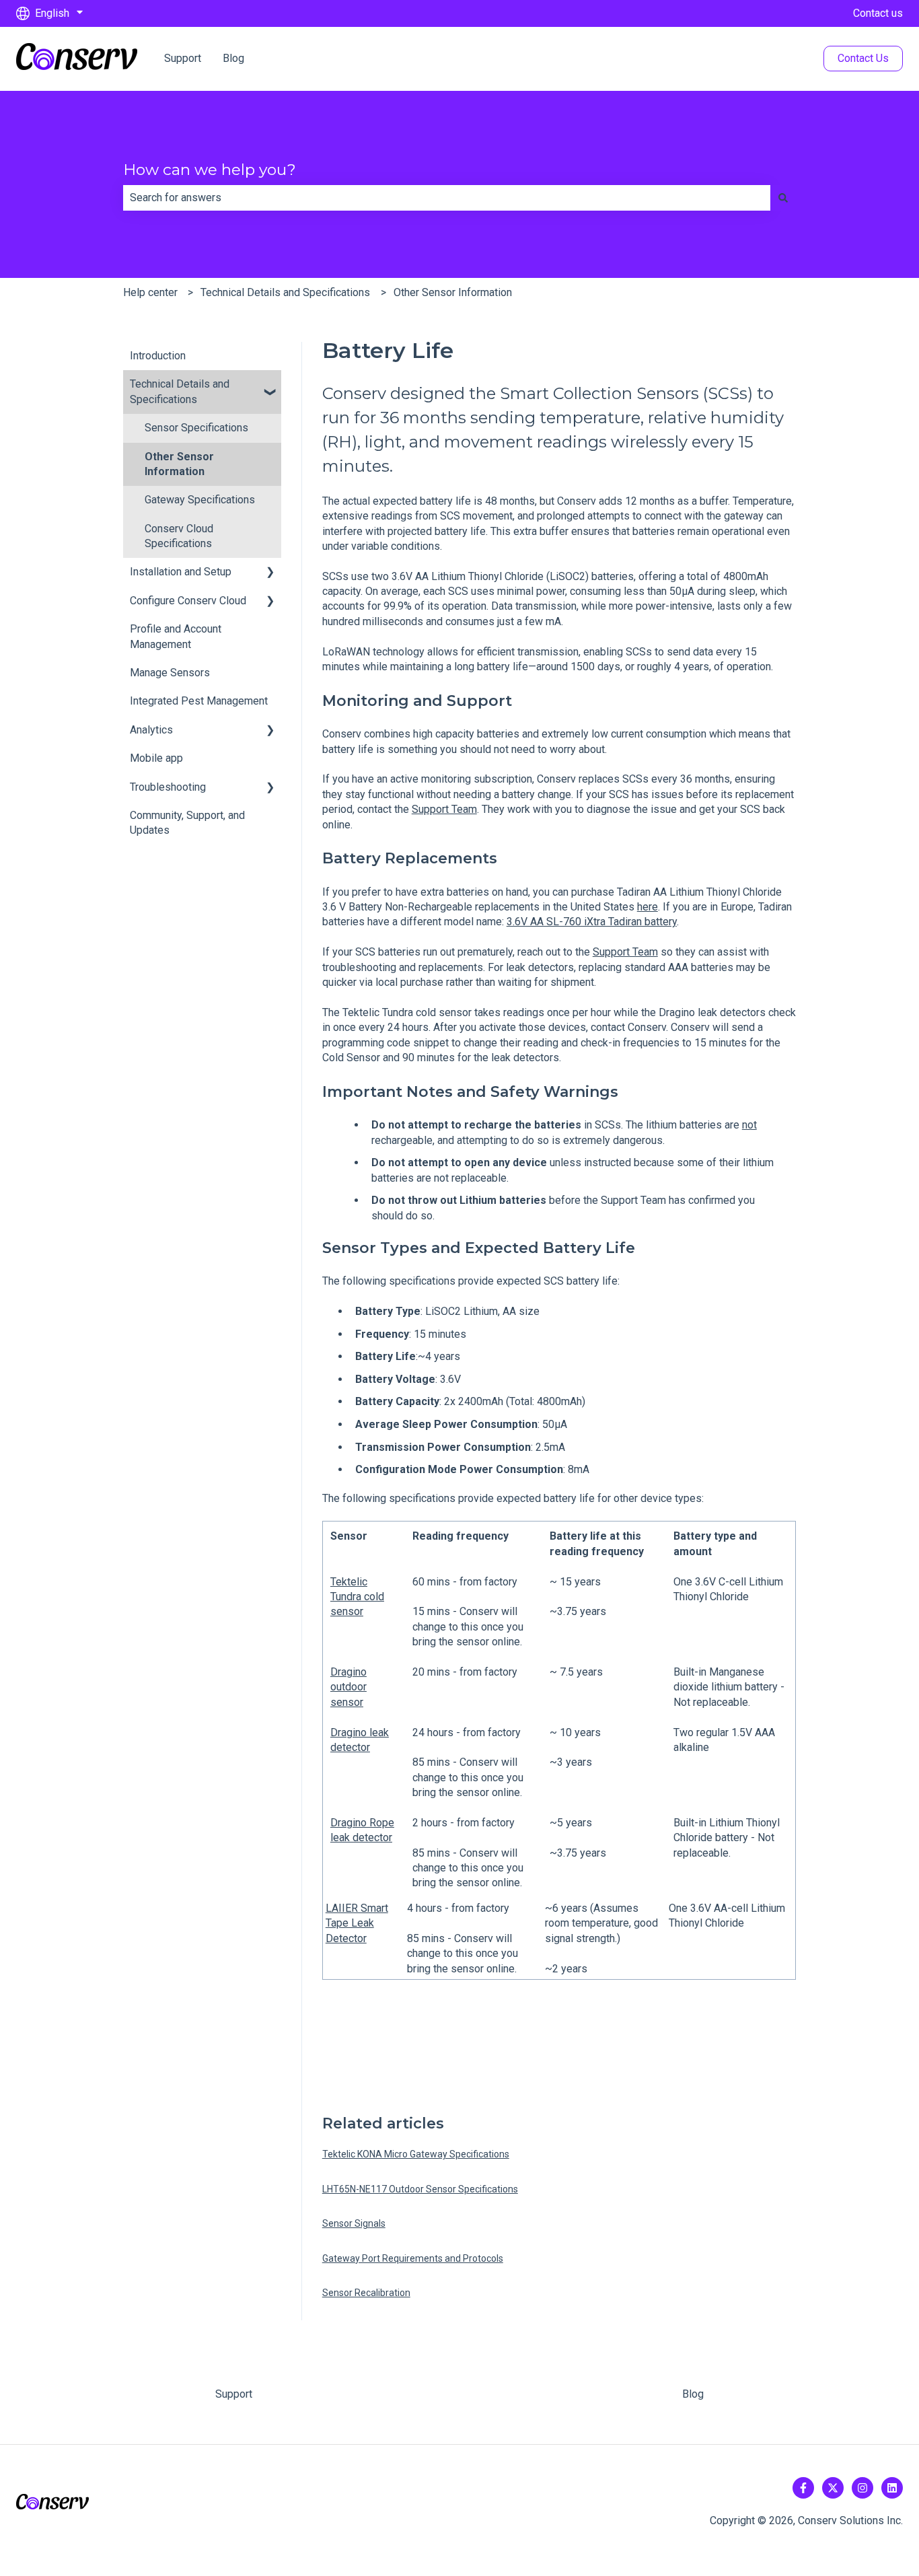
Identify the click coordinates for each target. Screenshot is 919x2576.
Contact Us (863, 58)
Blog (233, 58)
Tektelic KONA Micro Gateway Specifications (416, 2154)
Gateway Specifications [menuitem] (200, 500)
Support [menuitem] (234, 2394)
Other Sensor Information (453, 292)
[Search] (783, 198)
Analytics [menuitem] (151, 730)
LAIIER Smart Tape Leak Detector (357, 1923)
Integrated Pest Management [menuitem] (199, 701)
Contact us (878, 13)
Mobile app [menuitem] (156, 758)
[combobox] (447, 198)
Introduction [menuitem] (158, 356)
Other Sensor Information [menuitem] (179, 464)
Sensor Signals (354, 2223)
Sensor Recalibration (366, 2293)
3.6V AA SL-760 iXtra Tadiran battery (592, 922)
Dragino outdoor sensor (348, 1687)
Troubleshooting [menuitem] (168, 787)
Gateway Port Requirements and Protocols (413, 2258)
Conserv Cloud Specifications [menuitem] (179, 536)
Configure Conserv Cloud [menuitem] (188, 601)
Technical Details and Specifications (285, 292)
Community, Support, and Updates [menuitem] (187, 823)
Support (183, 58)
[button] (270, 385)
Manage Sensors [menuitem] (170, 673)
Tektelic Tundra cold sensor (357, 1597)
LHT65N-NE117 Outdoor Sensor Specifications (420, 2189)
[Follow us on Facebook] (803, 2488)
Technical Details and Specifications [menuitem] (180, 391)
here (648, 907)
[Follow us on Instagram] (862, 2488)
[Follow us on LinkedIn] (892, 2488)
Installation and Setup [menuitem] (181, 572)
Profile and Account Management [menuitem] (176, 636)
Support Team (444, 809)
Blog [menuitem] (693, 2394)
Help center (150, 292)
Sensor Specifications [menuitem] (196, 428)
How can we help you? (210, 170)
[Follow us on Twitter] (833, 2488)
